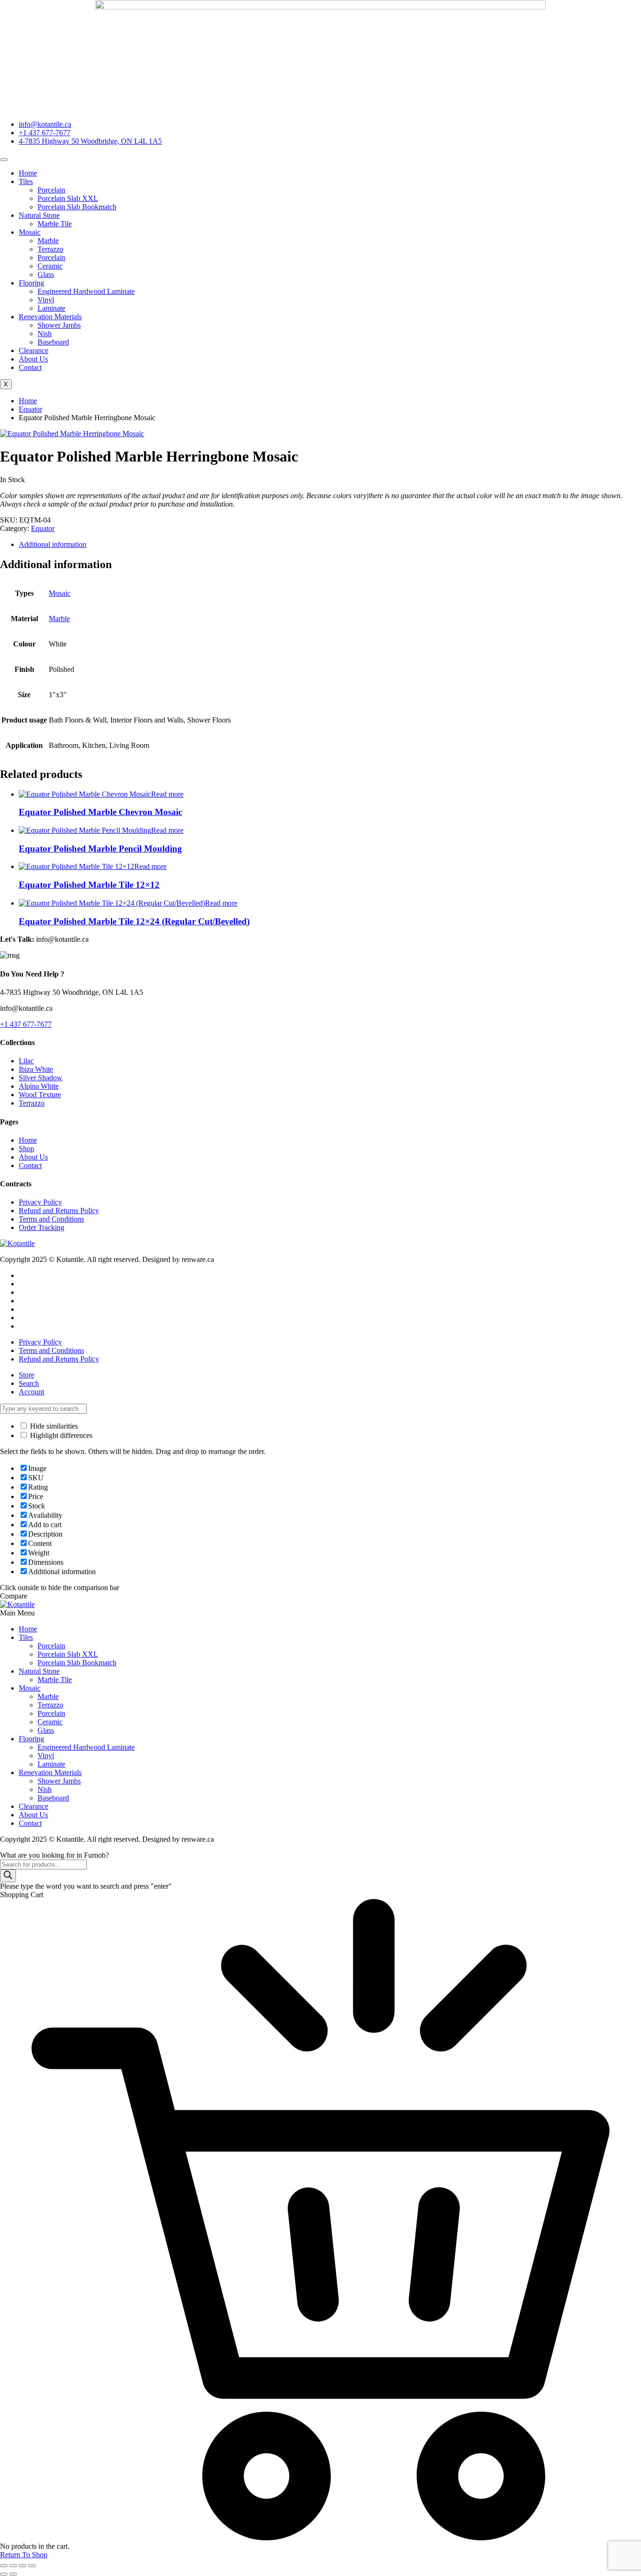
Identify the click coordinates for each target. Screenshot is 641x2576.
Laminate (51, 308)
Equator (31, 409)
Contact (30, 367)
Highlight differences (60, 1435)
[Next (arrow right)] (13, 2574)
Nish (45, 334)
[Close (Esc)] (32, 2566)
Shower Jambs (59, 325)
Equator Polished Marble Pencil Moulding (100, 849)
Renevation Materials (50, 317)
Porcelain (51, 190)
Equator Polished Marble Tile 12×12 (89, 885)
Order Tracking (42, 1227)
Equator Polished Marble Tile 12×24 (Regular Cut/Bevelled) (134, 921)
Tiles (26, 181)
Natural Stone (39, 215)
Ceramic (50, 266)
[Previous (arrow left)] (4, 2574)
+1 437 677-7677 (26, 1024)
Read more (167, 794)
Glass (46, 274)
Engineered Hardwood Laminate (86, 291)
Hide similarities (53, 1426)
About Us (33, 359)
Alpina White (39, 1086)
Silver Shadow (41, 1078)
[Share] (23, 2566)
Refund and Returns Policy (59, 1211)
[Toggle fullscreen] (13, 2566)
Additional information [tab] (53, 544)
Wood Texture (40, 1095)
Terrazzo (50, 249)
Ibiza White (36, 1069)
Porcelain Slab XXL (68, 198)
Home (28, 173)
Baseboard (53, 342)
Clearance (34, 350)
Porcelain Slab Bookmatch (77, 207)
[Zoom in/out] (4, 2566)
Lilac (26, 1061)
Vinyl (46, 300)
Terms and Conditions (51, 1219)
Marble (48, 241)
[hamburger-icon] (4, 160)
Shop (27, 1149)
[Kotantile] (17, 1243)
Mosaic (30, 232)
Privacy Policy (40, 1202)
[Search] (8, 1876)
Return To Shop (24, 2555)
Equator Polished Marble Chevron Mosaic (100, 812)
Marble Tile (55, 224)
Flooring (31, 283)
